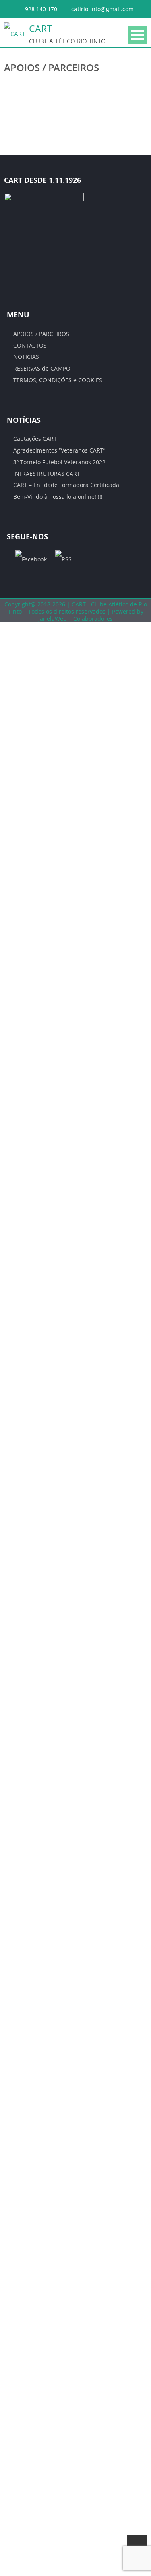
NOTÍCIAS (26, 357)
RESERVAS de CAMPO (42, 368)
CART (40, 29)
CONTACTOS (30, 345)
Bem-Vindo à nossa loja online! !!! (58, 497)
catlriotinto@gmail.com (102, 9)
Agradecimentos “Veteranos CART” (59, 450)
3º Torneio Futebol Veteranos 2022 (59, 462)
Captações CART (35, 439)
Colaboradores (93, 619)
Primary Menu (137, 35)
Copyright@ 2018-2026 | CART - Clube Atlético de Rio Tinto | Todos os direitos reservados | (76, 608)
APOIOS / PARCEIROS (41, 334)
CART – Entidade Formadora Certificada (66, 485)
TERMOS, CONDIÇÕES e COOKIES (58, 380)
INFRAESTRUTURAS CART (47, 474)
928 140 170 (41, 9)
